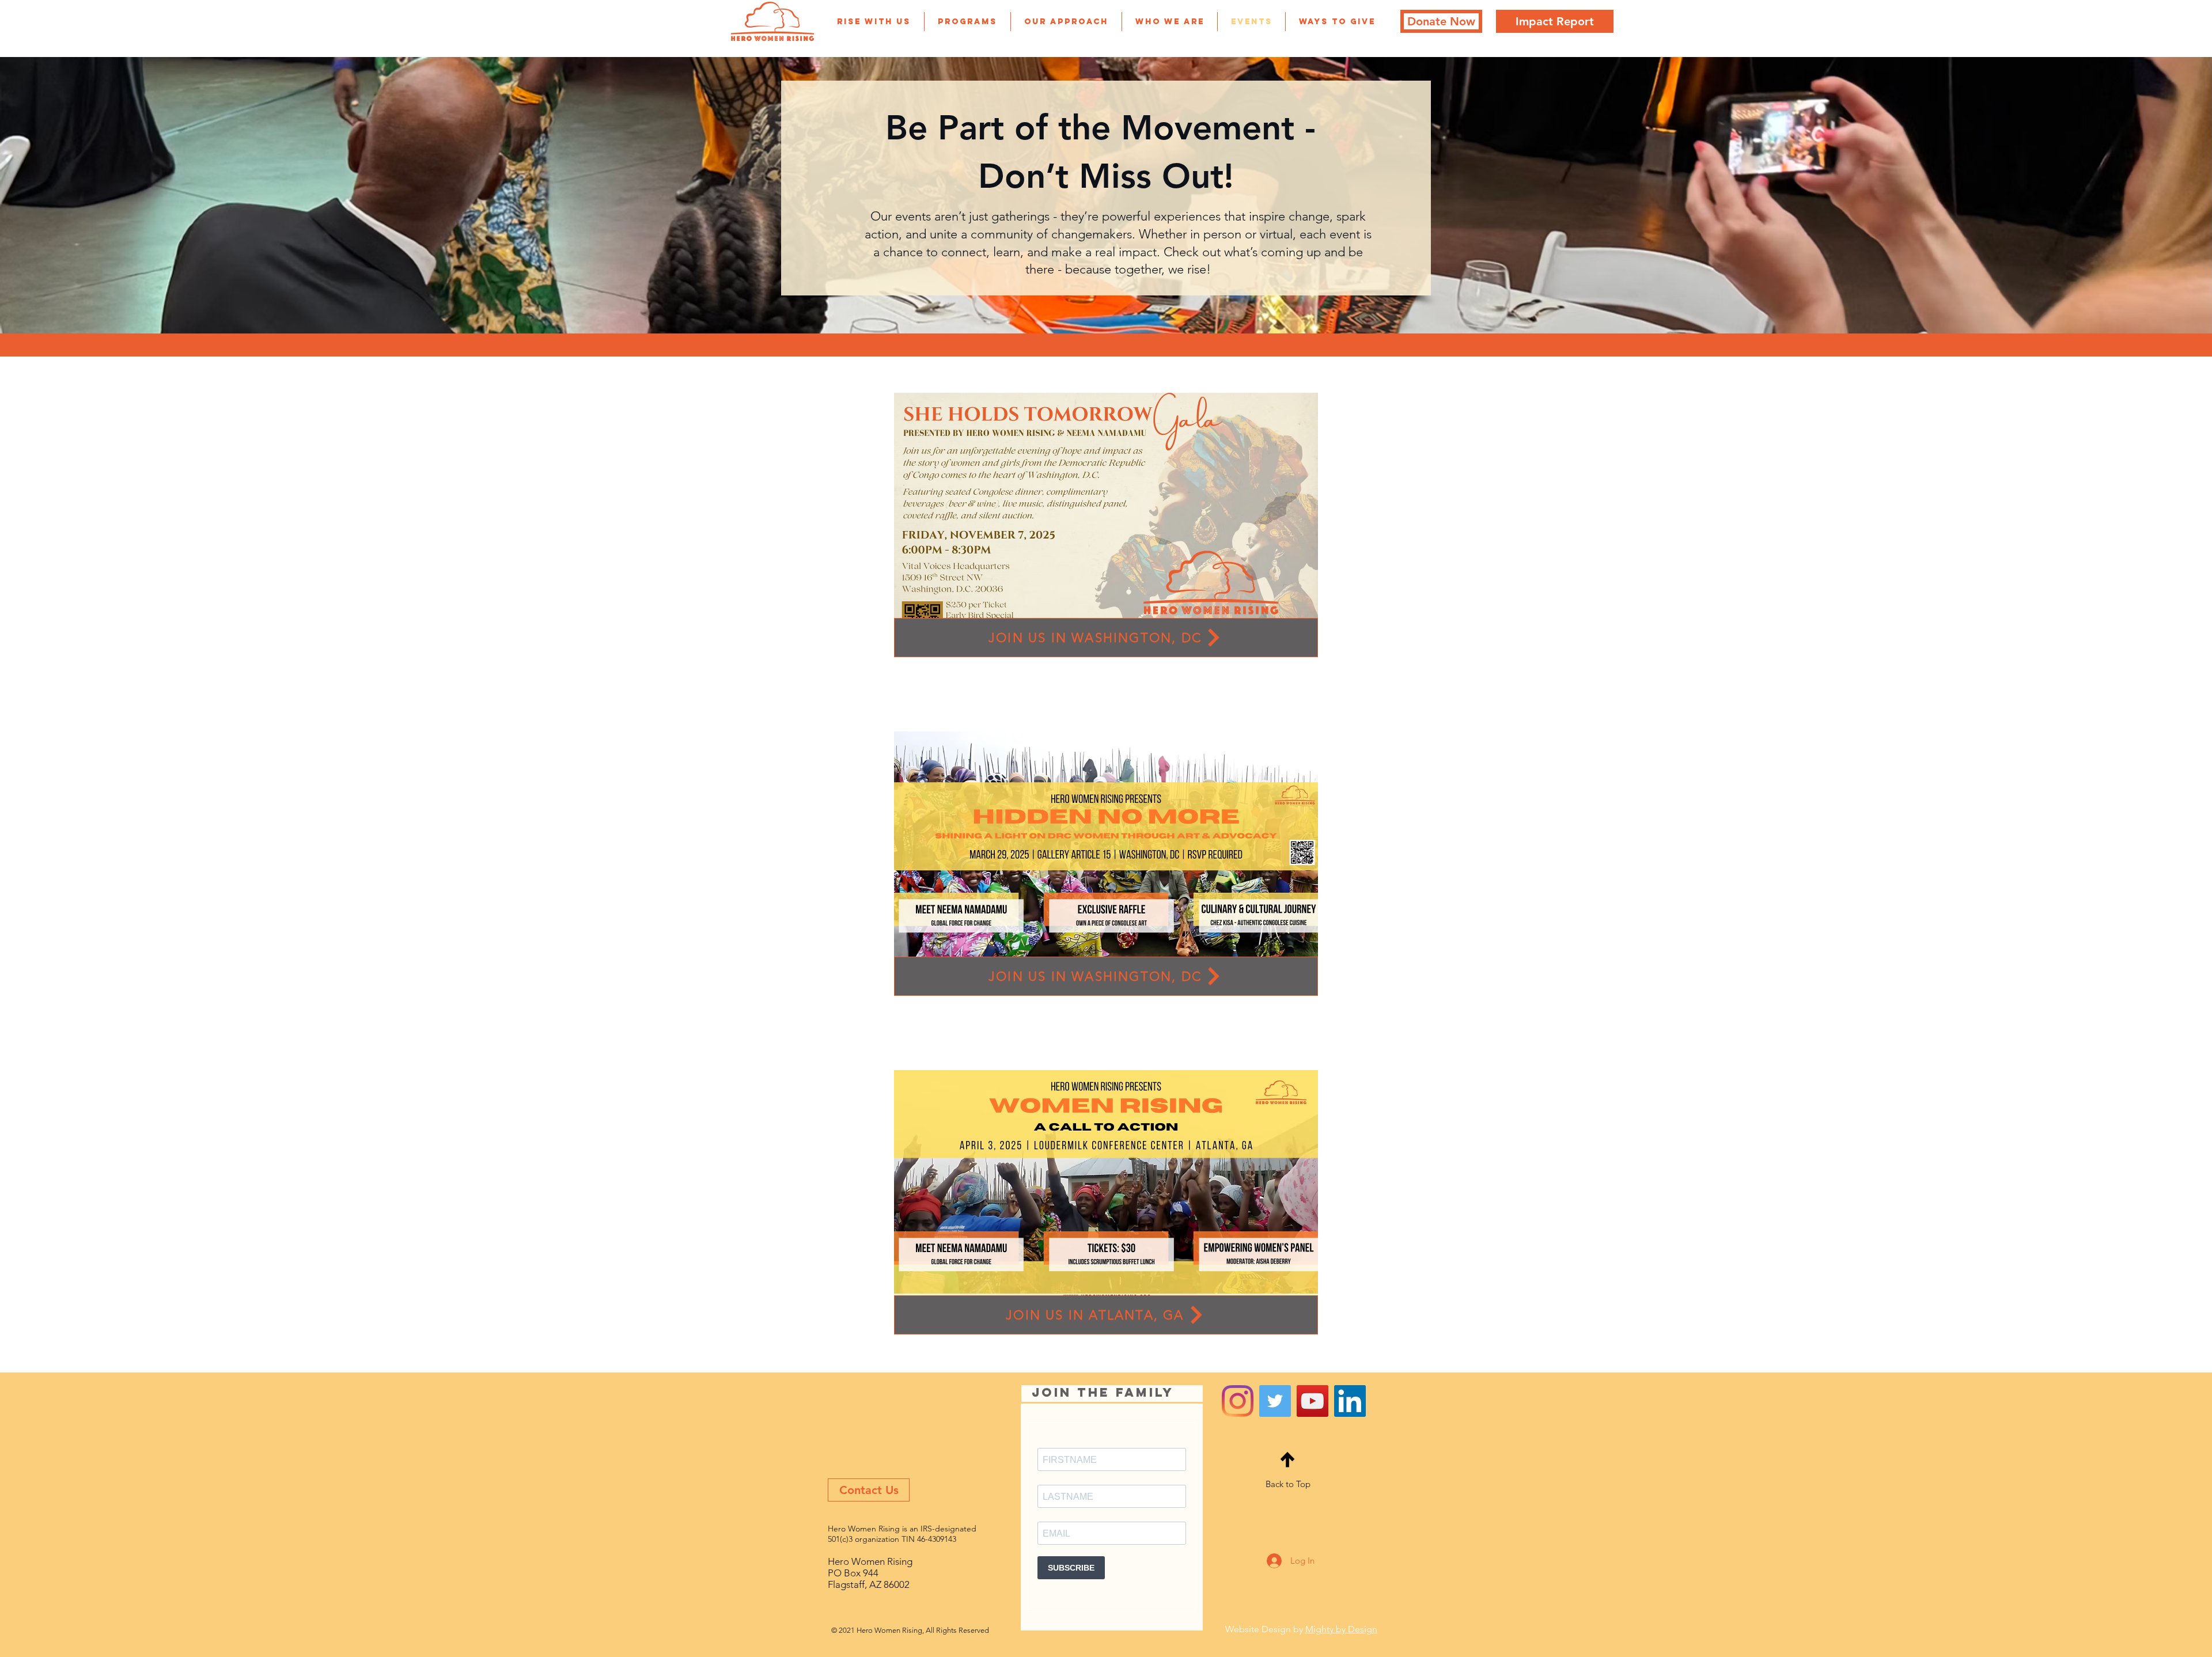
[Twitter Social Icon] (1275, 1401)
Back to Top (1288, 1484)
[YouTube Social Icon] (1313, 1401)
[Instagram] (1238, 1401)
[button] (874, 22)
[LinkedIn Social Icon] (1350, 1401)
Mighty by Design (1341, 1629)
